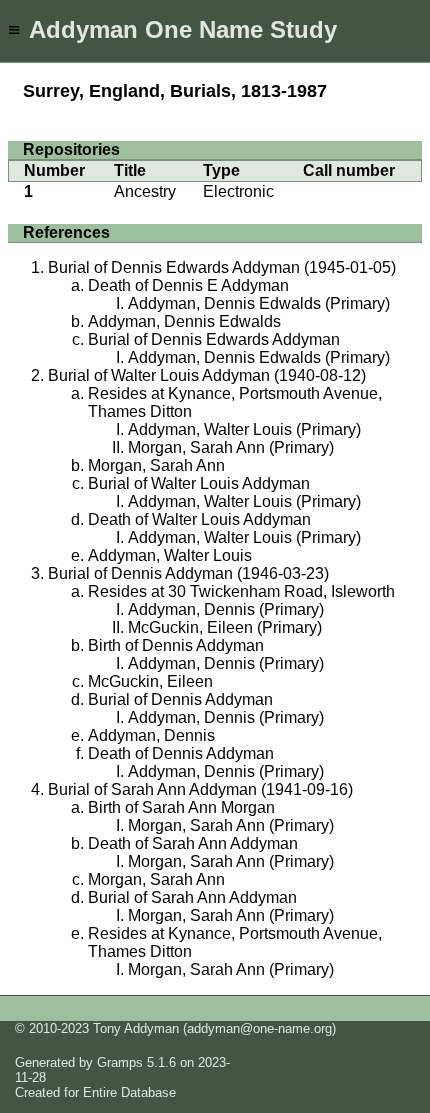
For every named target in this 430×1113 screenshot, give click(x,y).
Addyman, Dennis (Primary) (226, 609)
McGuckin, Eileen (150, 681)
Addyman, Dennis (151, 735)
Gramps (120, 1062)
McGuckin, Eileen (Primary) (225, 627)
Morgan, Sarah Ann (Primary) (231, 447)
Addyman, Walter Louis (170, 555)
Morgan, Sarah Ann (156, 465)
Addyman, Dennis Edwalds (184, 321)
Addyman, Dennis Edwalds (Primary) (259, 303)
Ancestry (145, 191)
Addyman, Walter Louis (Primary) (244, 429)
